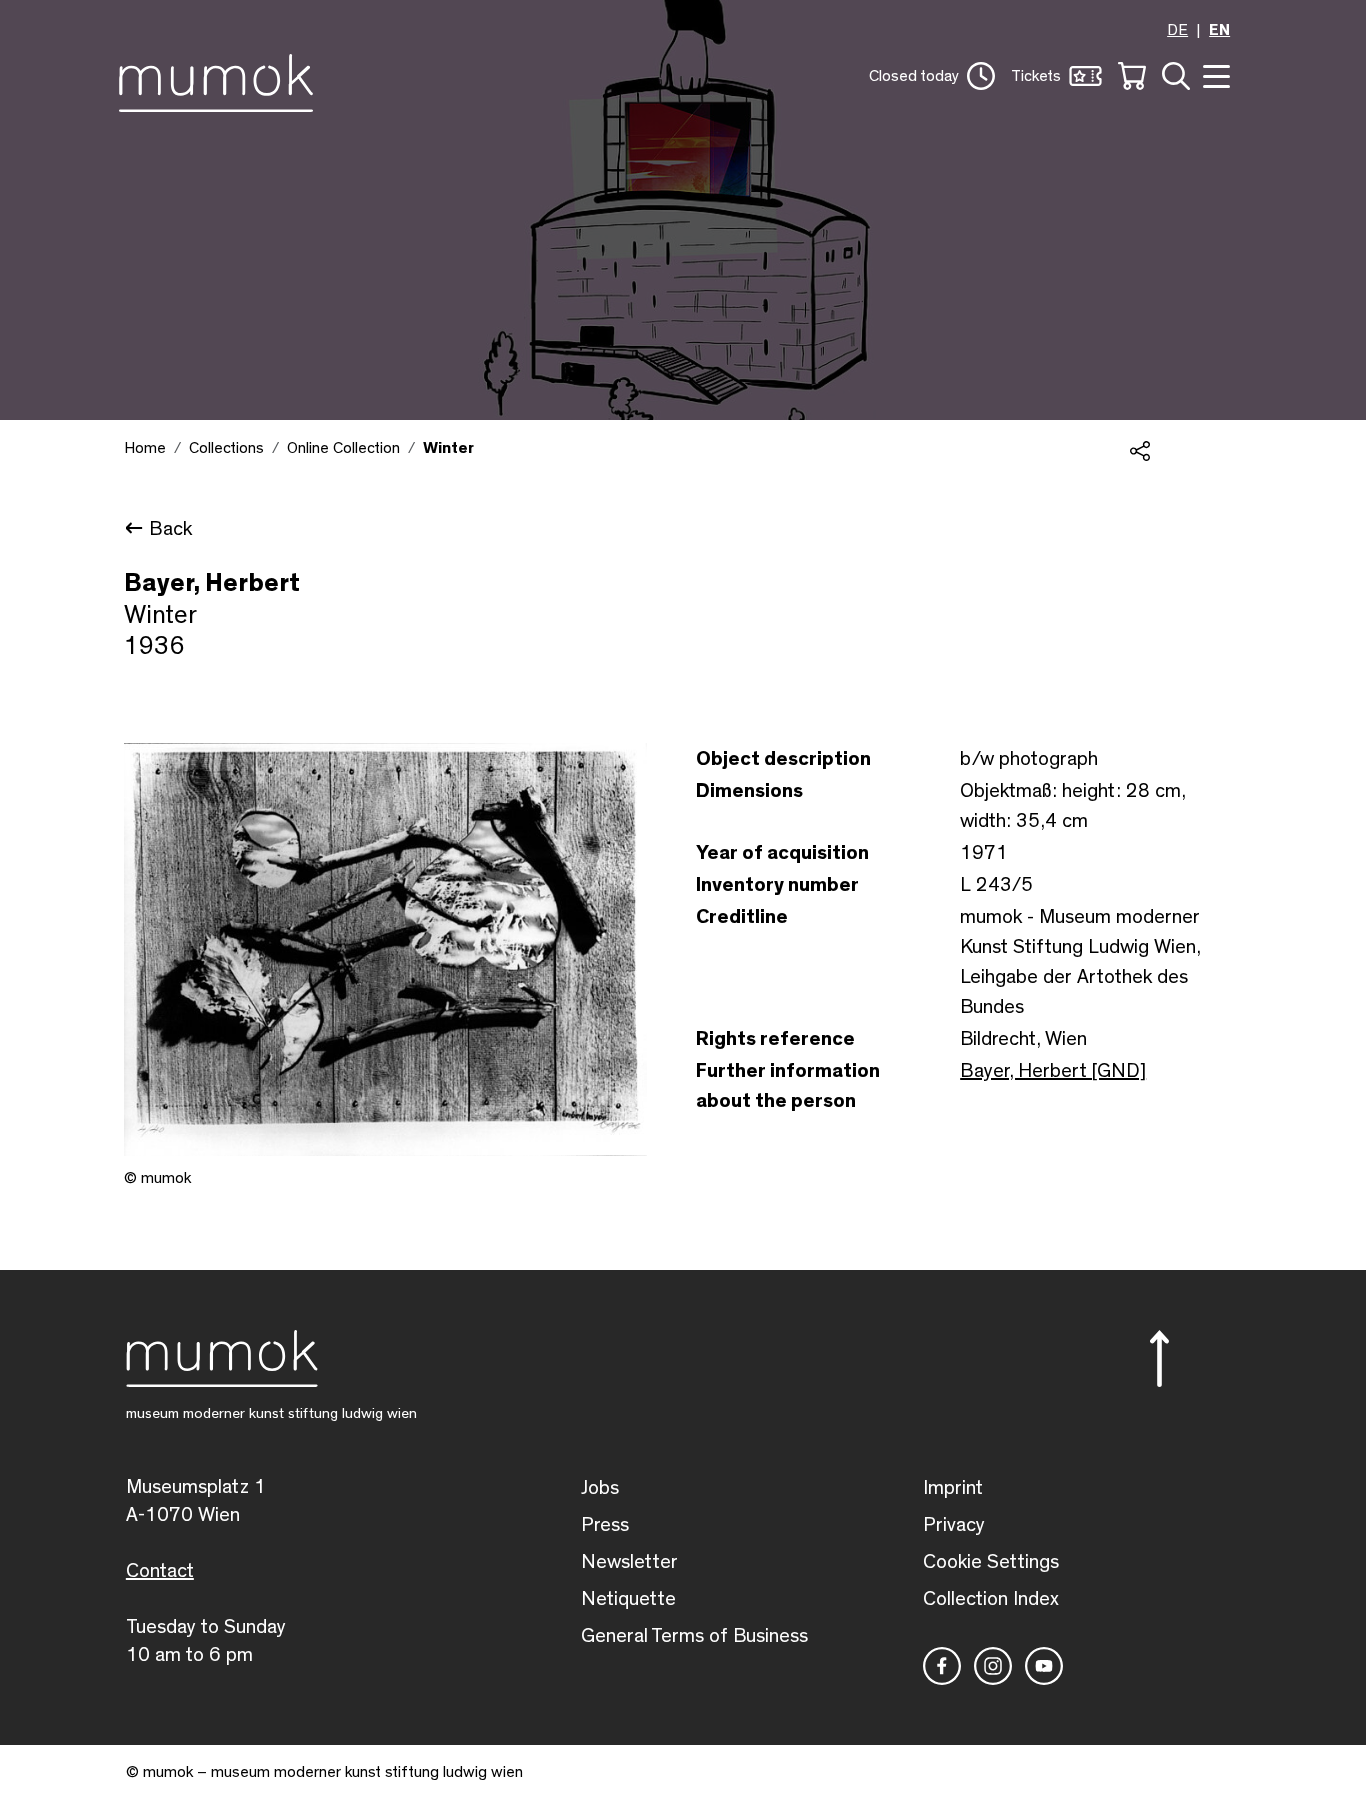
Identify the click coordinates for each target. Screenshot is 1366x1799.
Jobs (600, 1488)
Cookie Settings (991, 1562)
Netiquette (628, 1599)
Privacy (954, 1525)
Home (145, 448)
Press (605, 1525)
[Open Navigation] (1214, 74)
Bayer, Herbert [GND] (1053, 1071)
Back (170, 529)
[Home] (221, 79)
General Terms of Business (694, 1636)
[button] (932, 76)
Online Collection (343, 448)
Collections (226, 448)
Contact (160, 1571)
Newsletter (629, 1562)
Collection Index (991, 1599)
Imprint (953, 1488)
